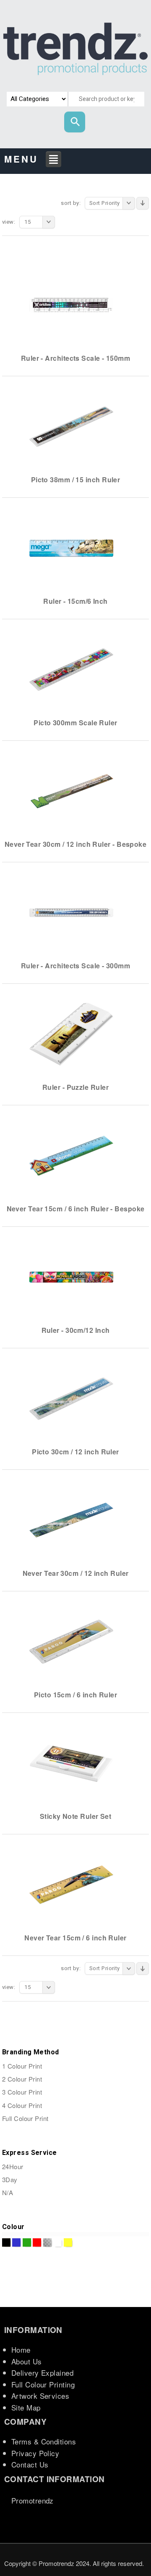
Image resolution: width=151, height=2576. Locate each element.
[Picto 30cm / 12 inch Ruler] (71, 1398)
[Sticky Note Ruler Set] (71, 1763)
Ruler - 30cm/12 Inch (76, 1330)
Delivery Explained (42, 2373)
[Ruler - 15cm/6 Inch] (71, 548)
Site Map (26, 2407)
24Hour (13, 2166)
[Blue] (16, 2242)
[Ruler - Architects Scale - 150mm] (71, 305)
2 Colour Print (22, 2079)
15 (27, 222)
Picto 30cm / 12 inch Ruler (75, 1452)
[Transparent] (47, 2242)
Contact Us (30, 2464)
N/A (8, 2192)
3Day (10, 2179)
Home (21, 2350)
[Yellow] (68, 2242)
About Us (27, 2361)
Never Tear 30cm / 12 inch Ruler (76, 1573)
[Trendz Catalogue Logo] (75, 51)
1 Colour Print (22, 2066)
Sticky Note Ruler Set (75, 1816)
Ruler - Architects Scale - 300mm (75, 966)
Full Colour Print (25, 2118)
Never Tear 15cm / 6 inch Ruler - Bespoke (76, 1209)
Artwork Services (40, 2396)
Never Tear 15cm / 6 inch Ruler (75, 1938)
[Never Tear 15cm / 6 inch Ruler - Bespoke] (71, 1155)
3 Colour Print (22, 2092)
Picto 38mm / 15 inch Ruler (76, 480)
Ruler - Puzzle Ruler (75, 1087)
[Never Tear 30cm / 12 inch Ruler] (71, 1520)
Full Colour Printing (43, 2384)
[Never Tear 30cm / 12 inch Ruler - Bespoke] (71, 791)
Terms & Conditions (44, 2441)
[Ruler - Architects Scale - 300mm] (71, 912)
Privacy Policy (35, 2453)
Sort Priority (105, 203)
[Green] (27, 2242)
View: (9, 222)
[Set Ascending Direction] (143, 203)
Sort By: (71, 203)
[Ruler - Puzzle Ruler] (71, 1034)
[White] (57, 2242)
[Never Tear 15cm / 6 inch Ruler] (71, 1884)
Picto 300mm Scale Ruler (75, 723)
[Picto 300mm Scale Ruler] (71, 669)
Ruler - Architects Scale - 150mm (75, 358)
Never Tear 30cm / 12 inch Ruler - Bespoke (75, 844)
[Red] (37, 2242)
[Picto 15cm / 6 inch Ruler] (71, 1641)
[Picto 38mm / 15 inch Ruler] (71, 426)
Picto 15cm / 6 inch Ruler (75, 1695)
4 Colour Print (22, 2105)
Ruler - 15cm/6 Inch (75, 601)
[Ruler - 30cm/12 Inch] (71, 1277)
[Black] (6, 2242)
